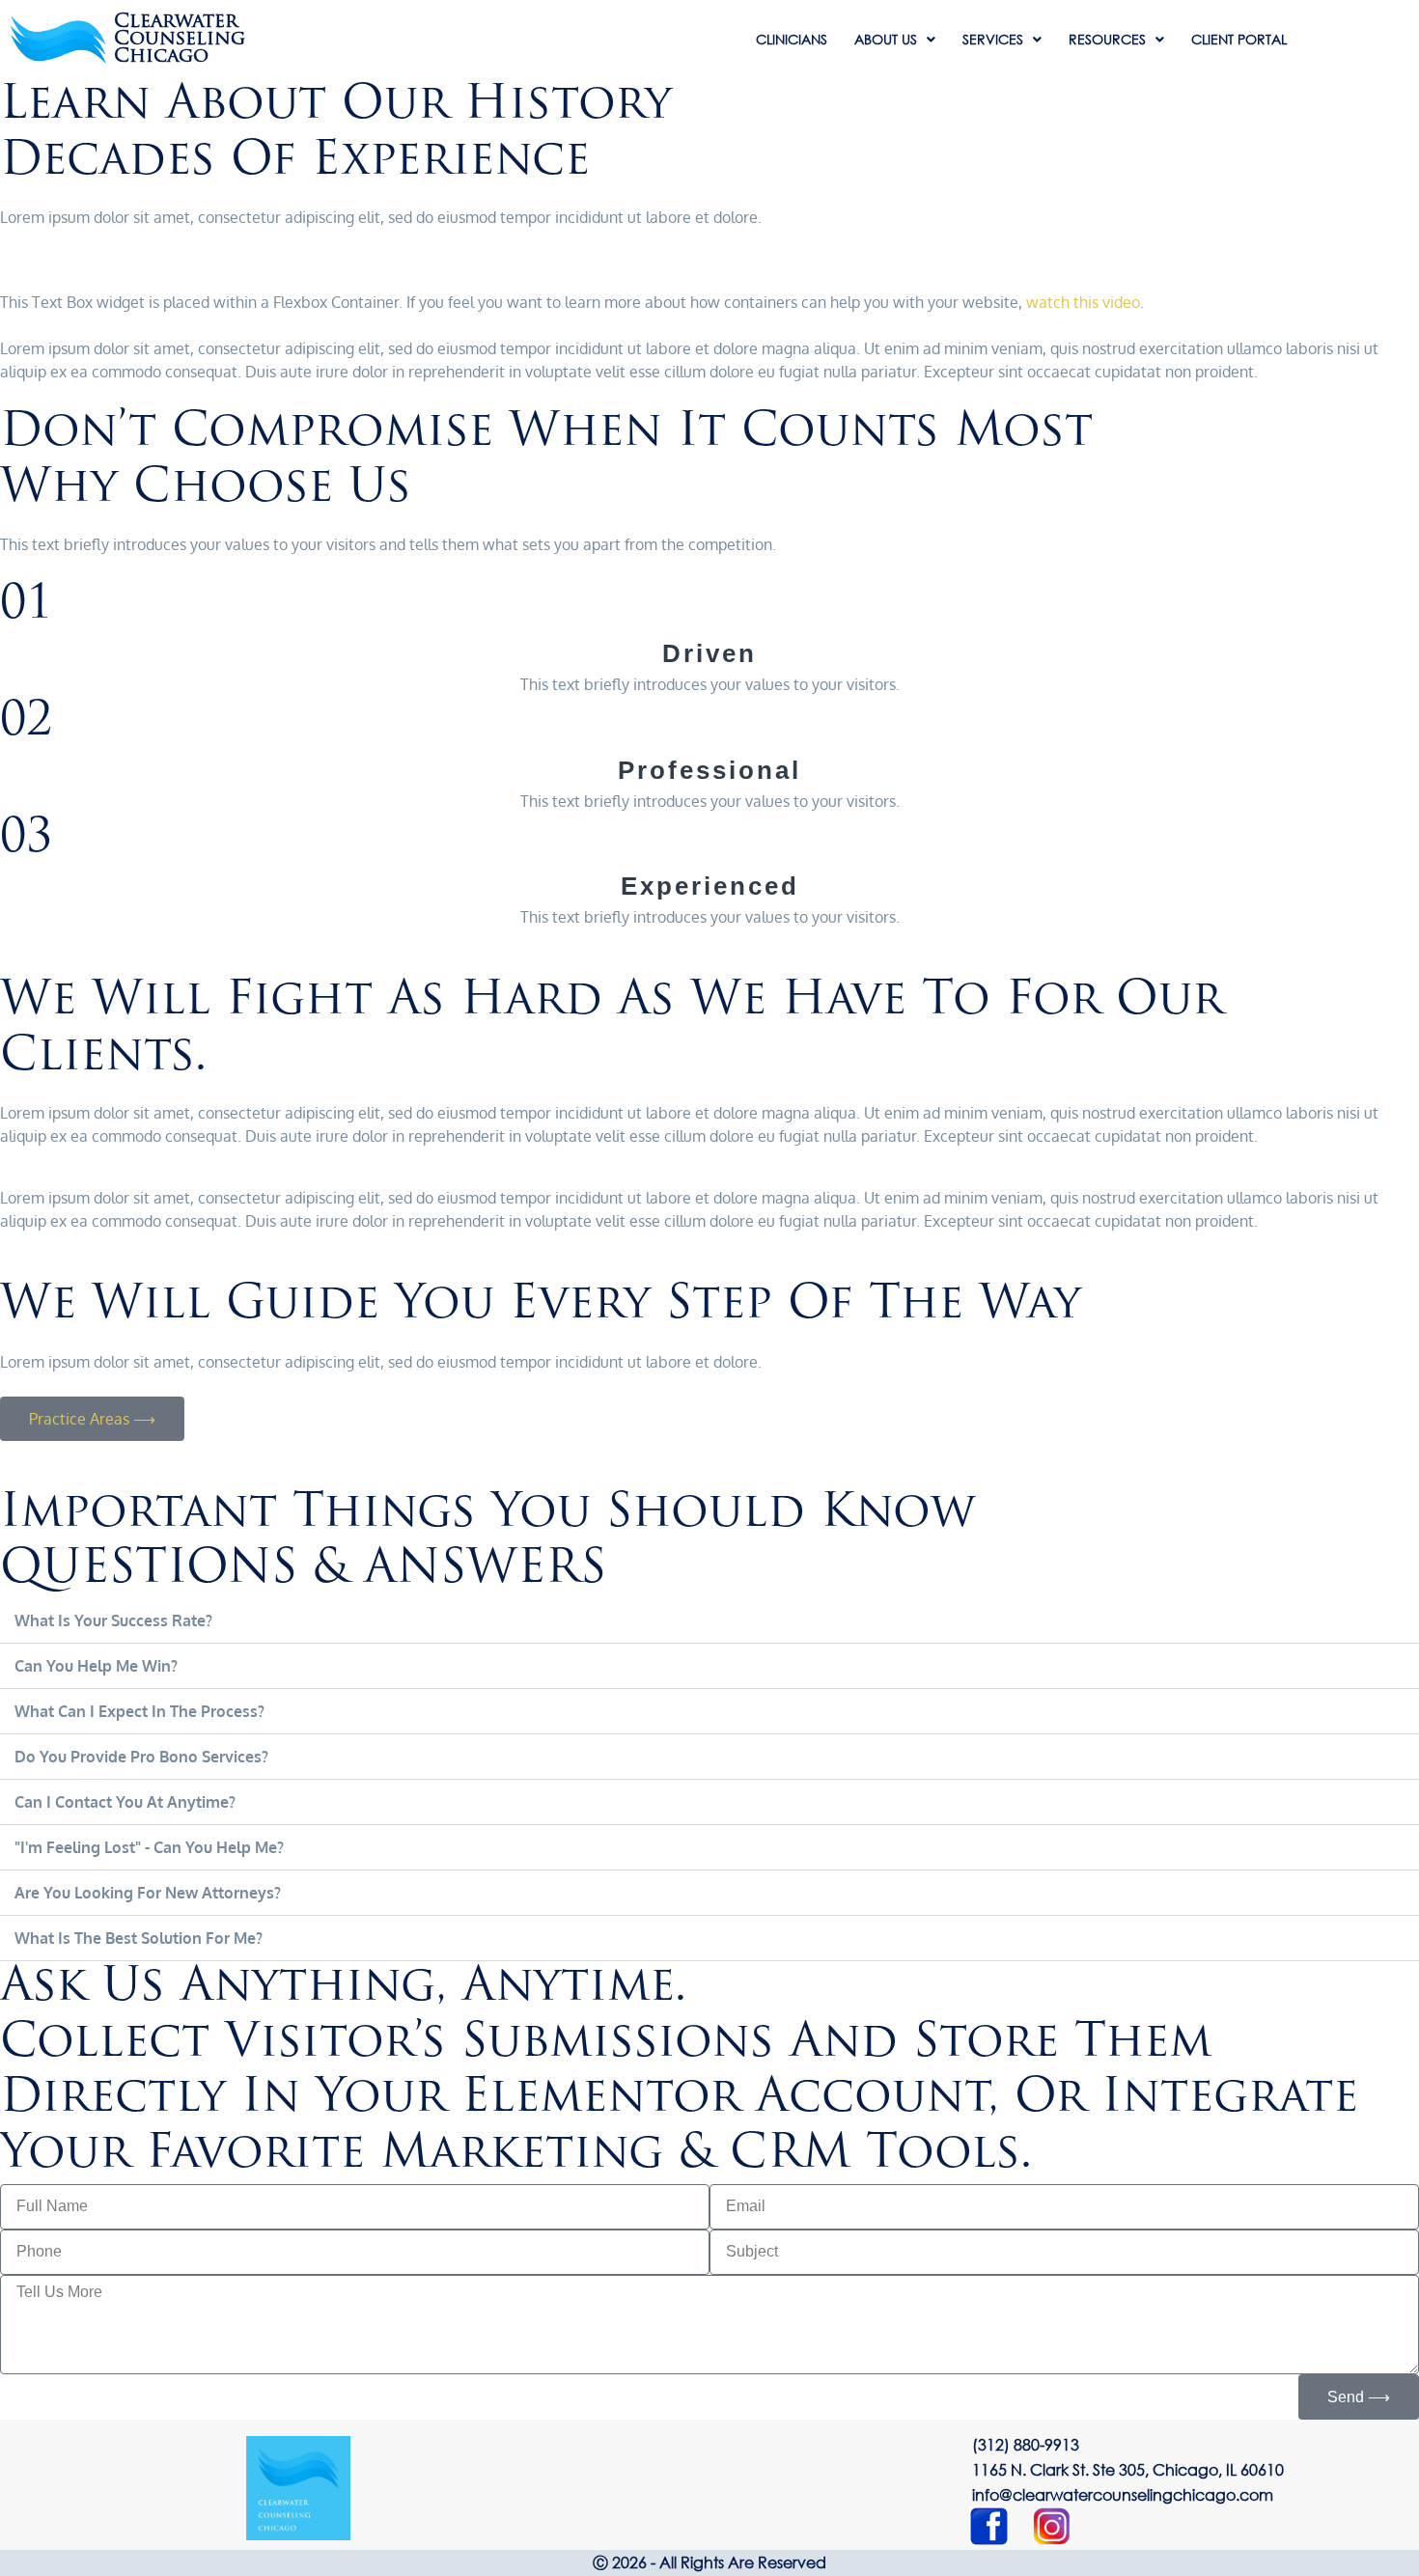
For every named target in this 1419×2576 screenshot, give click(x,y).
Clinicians (792, 40)
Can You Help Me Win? (96, 1666)
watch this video (1083, 302)
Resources (1107, 40)
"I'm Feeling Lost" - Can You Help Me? (149, 1847)
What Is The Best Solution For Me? (139, 1938)
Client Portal (1239, 40)
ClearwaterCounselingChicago (180, 40)
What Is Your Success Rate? (113, 1620)
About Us (886, 40)
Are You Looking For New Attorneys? (148, 1893)
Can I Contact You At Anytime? (125, 1802)
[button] (709, 1621)
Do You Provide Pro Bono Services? (141, 1757)
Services (993, 40)
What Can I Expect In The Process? (139, 1711)
